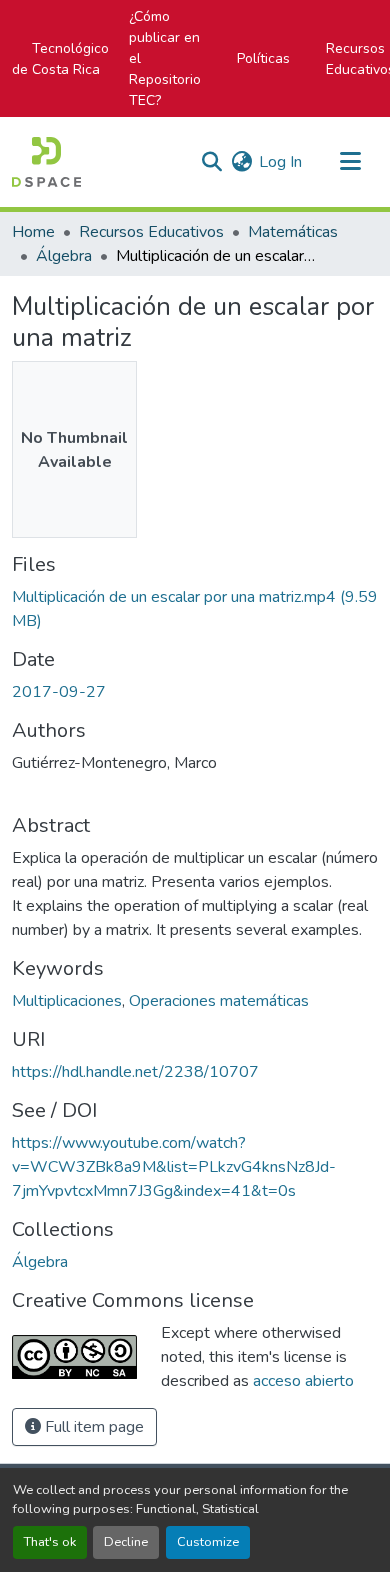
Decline (126, 1542)
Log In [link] (280, 162)
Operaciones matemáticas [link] (219, 1001)
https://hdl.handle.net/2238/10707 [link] (135, 1072)
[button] (46, 162)
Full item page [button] (92, 1427)
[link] (195, 609)
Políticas (263, 58)
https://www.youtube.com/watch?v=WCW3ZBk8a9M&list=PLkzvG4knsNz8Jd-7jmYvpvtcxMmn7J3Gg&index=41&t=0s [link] (174, 1167)
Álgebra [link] (64, 256)
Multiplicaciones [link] (67, 1001)
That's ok (50, 1542)
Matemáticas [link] (293, 232)
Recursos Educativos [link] (151, 232)
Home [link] (33, 232)
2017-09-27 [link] (59, 692)
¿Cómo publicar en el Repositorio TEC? (165, 58)
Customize (208, 1542)
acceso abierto (303, 1381)
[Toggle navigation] (350, 162)
